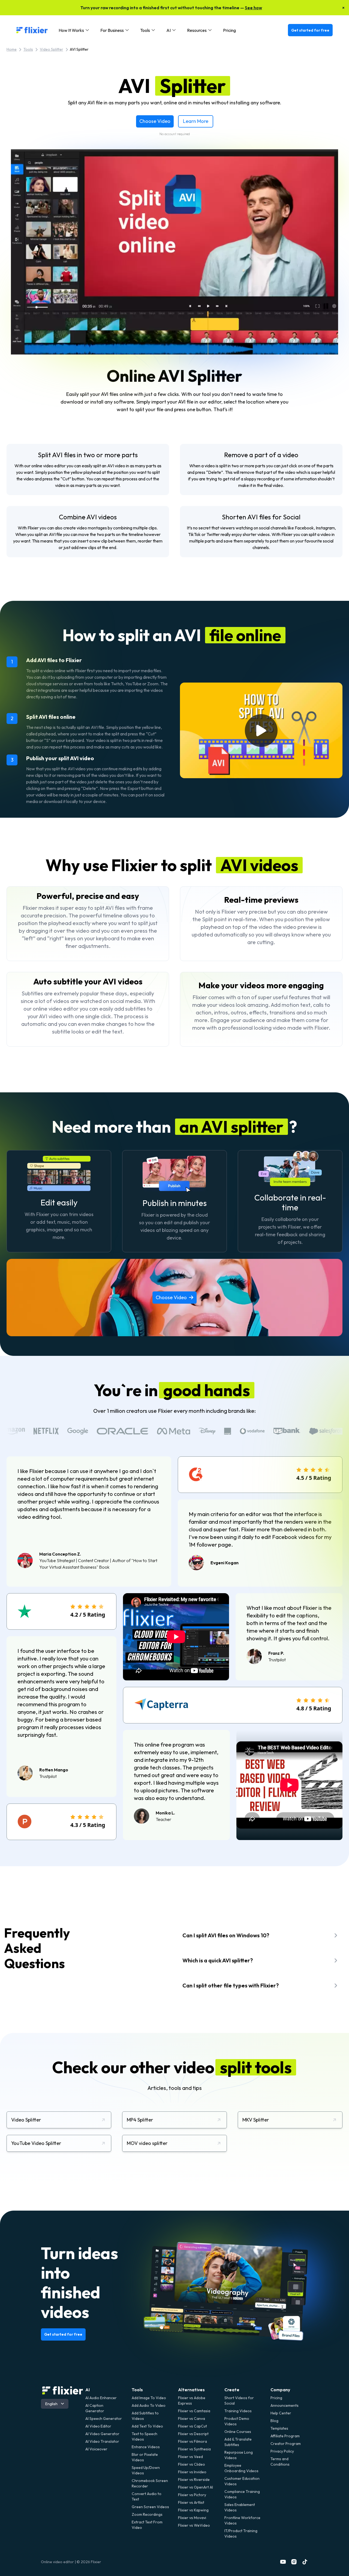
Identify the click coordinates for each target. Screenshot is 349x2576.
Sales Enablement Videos (240, 2507)
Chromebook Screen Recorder (150, 2483)
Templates (279, 2428)
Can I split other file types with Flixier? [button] (231, 1985)
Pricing (229, 30)
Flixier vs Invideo (192, 2472)
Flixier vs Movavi (192, 2518)
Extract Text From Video (147, 2525)
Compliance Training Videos (242, 2494)
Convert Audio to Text (147, 2496)
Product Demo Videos (237, 2421)
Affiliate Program (285, 2436)
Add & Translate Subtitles (238, 2442)
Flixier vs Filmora (192, 2441)
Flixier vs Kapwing (193, 2510)
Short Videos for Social (239, 2401)
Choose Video (155, 121)
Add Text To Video (147, 2426)
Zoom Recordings (147, 2514)
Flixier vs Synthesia (194, 2449)
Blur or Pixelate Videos (145, 2457)
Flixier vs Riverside (194, 2480)
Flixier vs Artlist (191, 2502)
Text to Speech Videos (145, 2436)
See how (253, 8)
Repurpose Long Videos (239, 2455)
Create (232, 2390)
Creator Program (286, 2444)
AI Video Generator (102, 2434)
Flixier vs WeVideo (194, 2525)
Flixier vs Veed (190, 2457)
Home (12, 49)
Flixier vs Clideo (192, 2464)
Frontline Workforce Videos (242, 2520)
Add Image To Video (149, 2398)
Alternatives (191, 2390)
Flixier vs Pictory (192, 2495)
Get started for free (310, 30)
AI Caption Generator (95, 2408)
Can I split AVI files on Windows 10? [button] (226, 1935)
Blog (274, 2421)
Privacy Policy (282, 2451)
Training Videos (238, 2411)
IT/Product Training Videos (241, 2533)
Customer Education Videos (242, 2481)
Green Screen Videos (150, 2507)
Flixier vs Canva (192, 2419)
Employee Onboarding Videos (241, 2468)
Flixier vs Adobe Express (192, 2401)
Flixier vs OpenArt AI (195, 2487)
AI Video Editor (98, 2426)
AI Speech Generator (104, 2419)
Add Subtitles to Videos (145, 2416)
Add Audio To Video (149, 2405)
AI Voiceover (96, 2449)
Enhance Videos (146, 2447)
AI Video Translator (102, 2441)
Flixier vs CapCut (192, 2426)
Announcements (285, 2405)
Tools (28, 49)
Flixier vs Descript (193, 2434)
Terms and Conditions (280, 2462)
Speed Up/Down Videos (146, 2470)
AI (88, 2390)
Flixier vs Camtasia (194, 2411)
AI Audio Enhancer (101, 2398)
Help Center (281, 2413)
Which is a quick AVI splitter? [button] (218, 1960)
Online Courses (238, 2432)
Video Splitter (52, 49)
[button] (74, 30)
